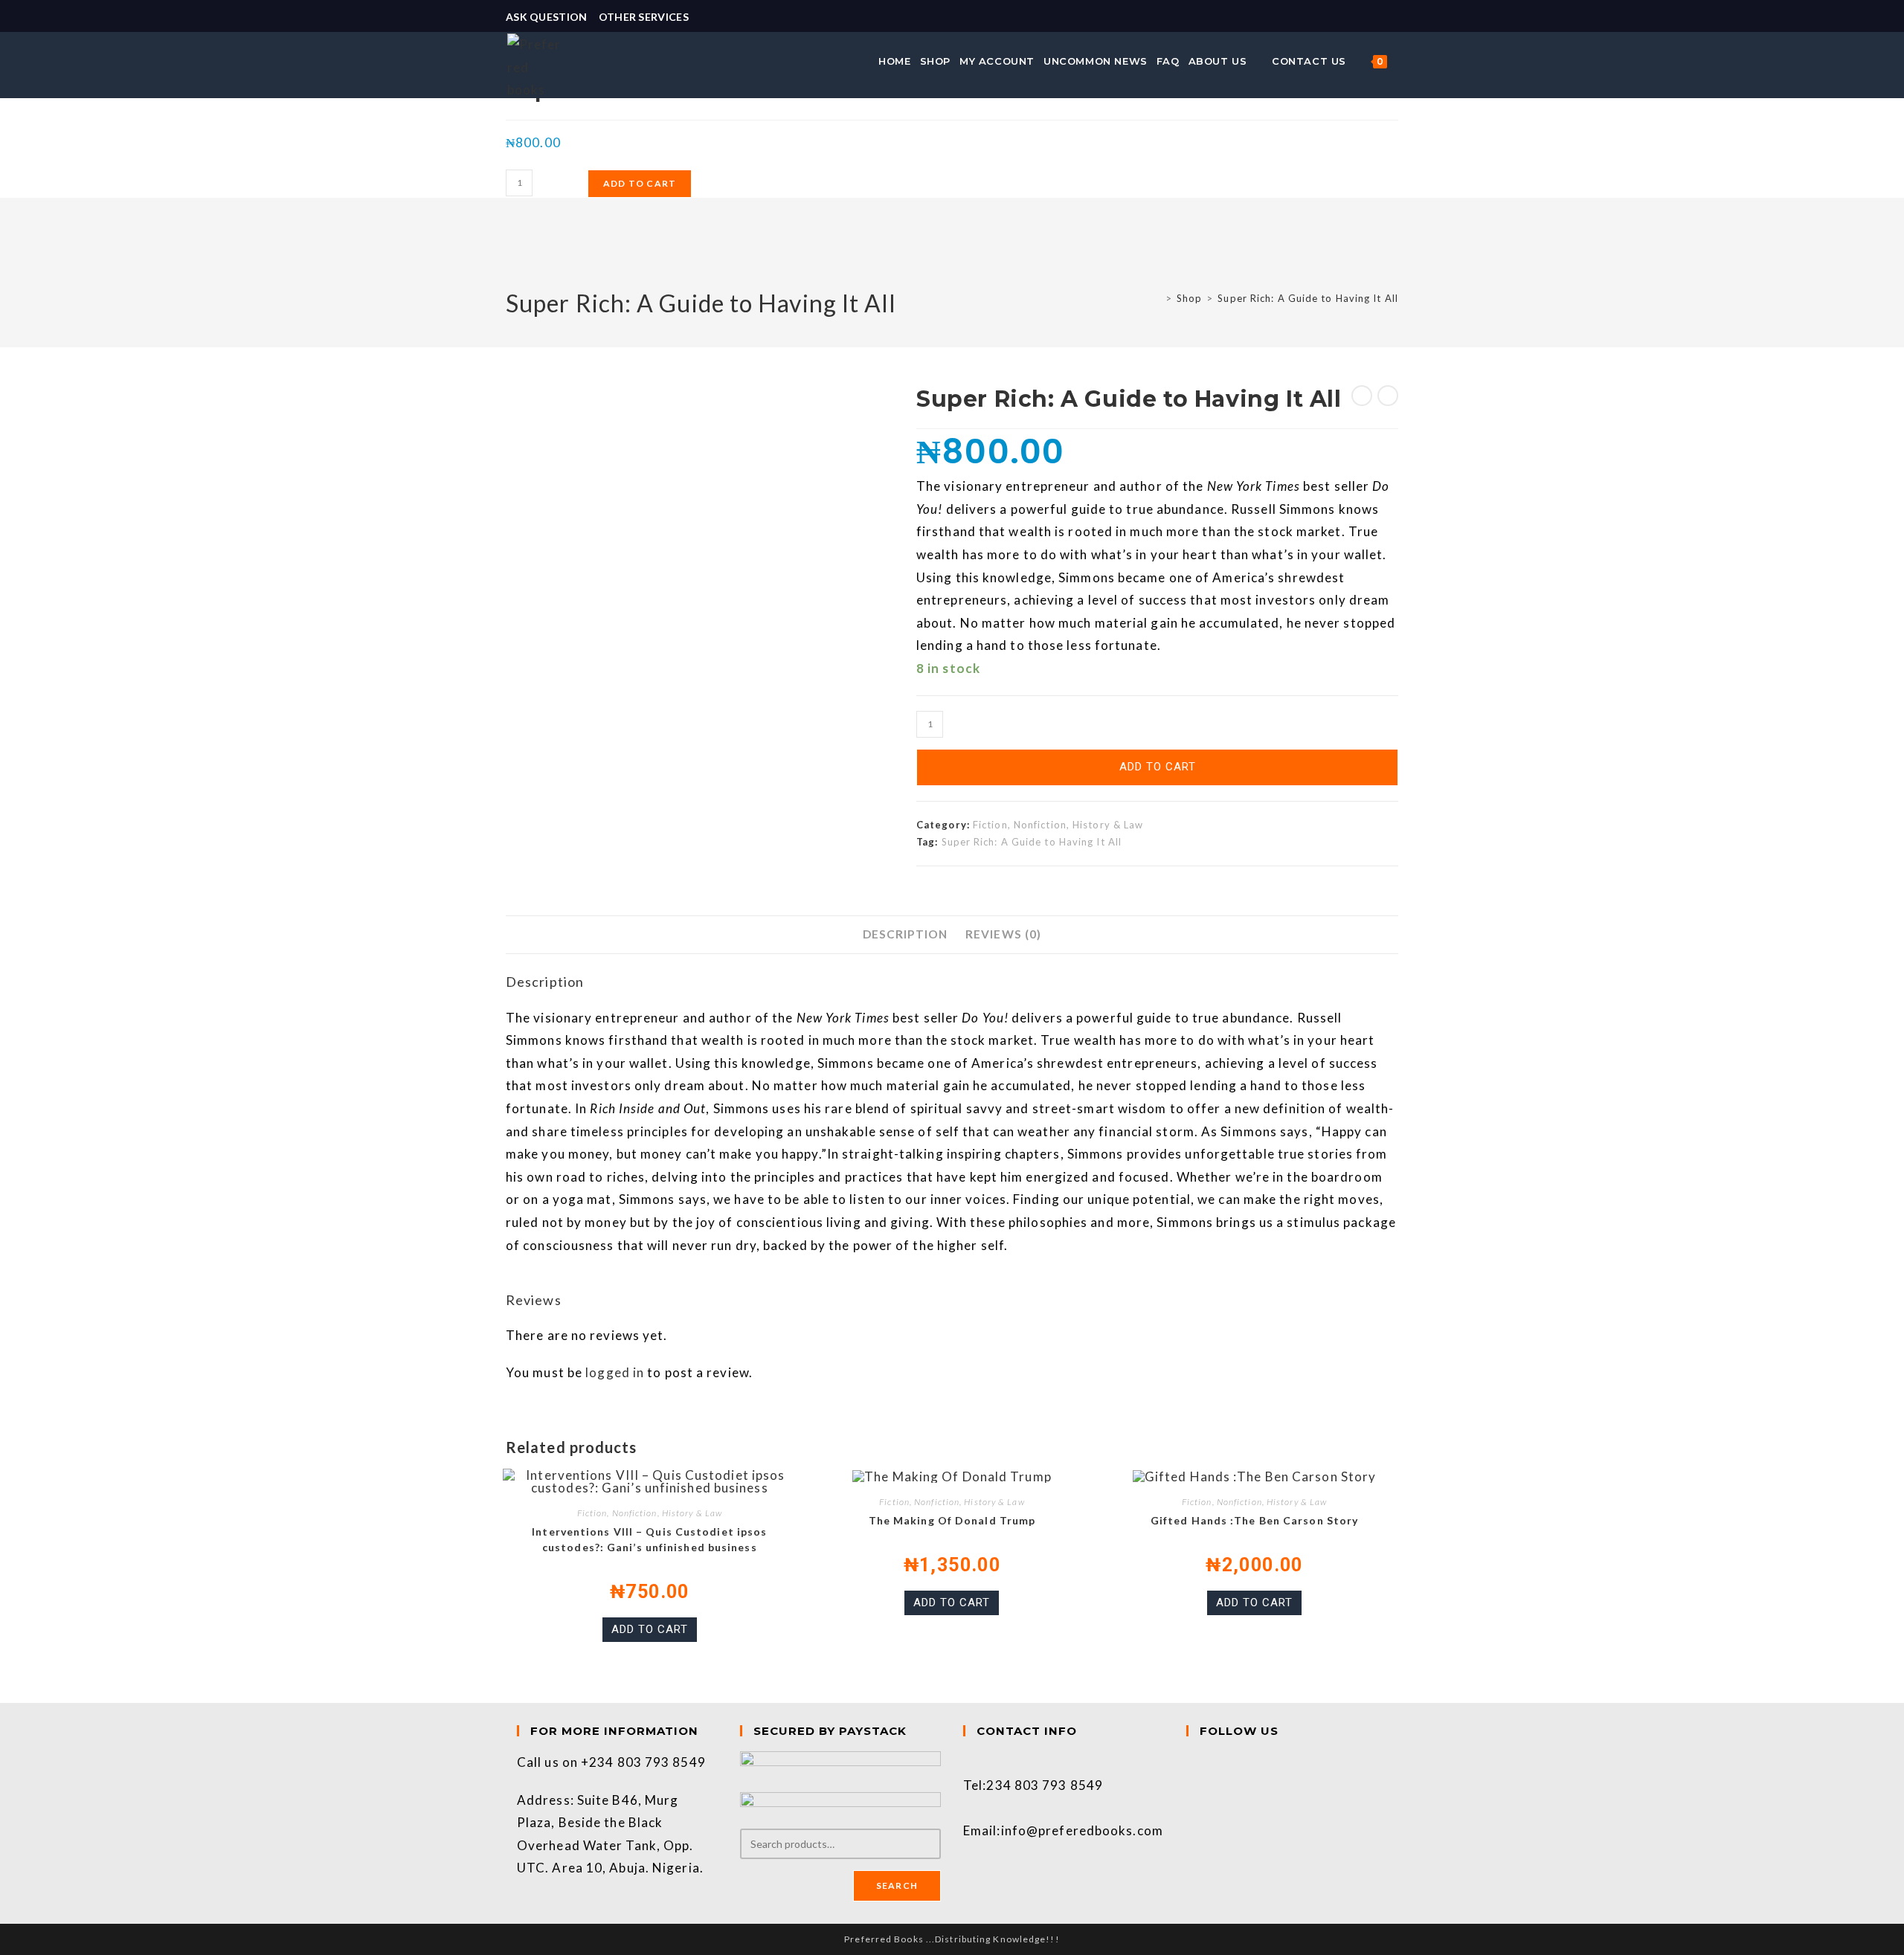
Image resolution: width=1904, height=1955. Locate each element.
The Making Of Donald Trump (952, 1520)
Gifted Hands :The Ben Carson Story (1254, 1520)
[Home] (1157, 298)
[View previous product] (1362, 396)
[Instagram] (1191, 1785)
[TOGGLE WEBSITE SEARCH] (1400, 61)
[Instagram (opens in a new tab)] (1392, 17)
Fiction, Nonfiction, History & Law (1058, 825)
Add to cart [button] (650, 1629)
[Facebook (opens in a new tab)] (1376, 17)
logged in (615, 1372)
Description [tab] (905, 934)
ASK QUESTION (547, 17)
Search (897, 1885)
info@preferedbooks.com (1082, 1830)
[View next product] (1388, 396)
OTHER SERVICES (644, 17)
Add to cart (640, 183)
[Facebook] (1191, 1762)
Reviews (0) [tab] (1003, 934)
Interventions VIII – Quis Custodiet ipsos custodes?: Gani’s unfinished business (649, 1539)
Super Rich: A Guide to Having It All (1308, 298)
